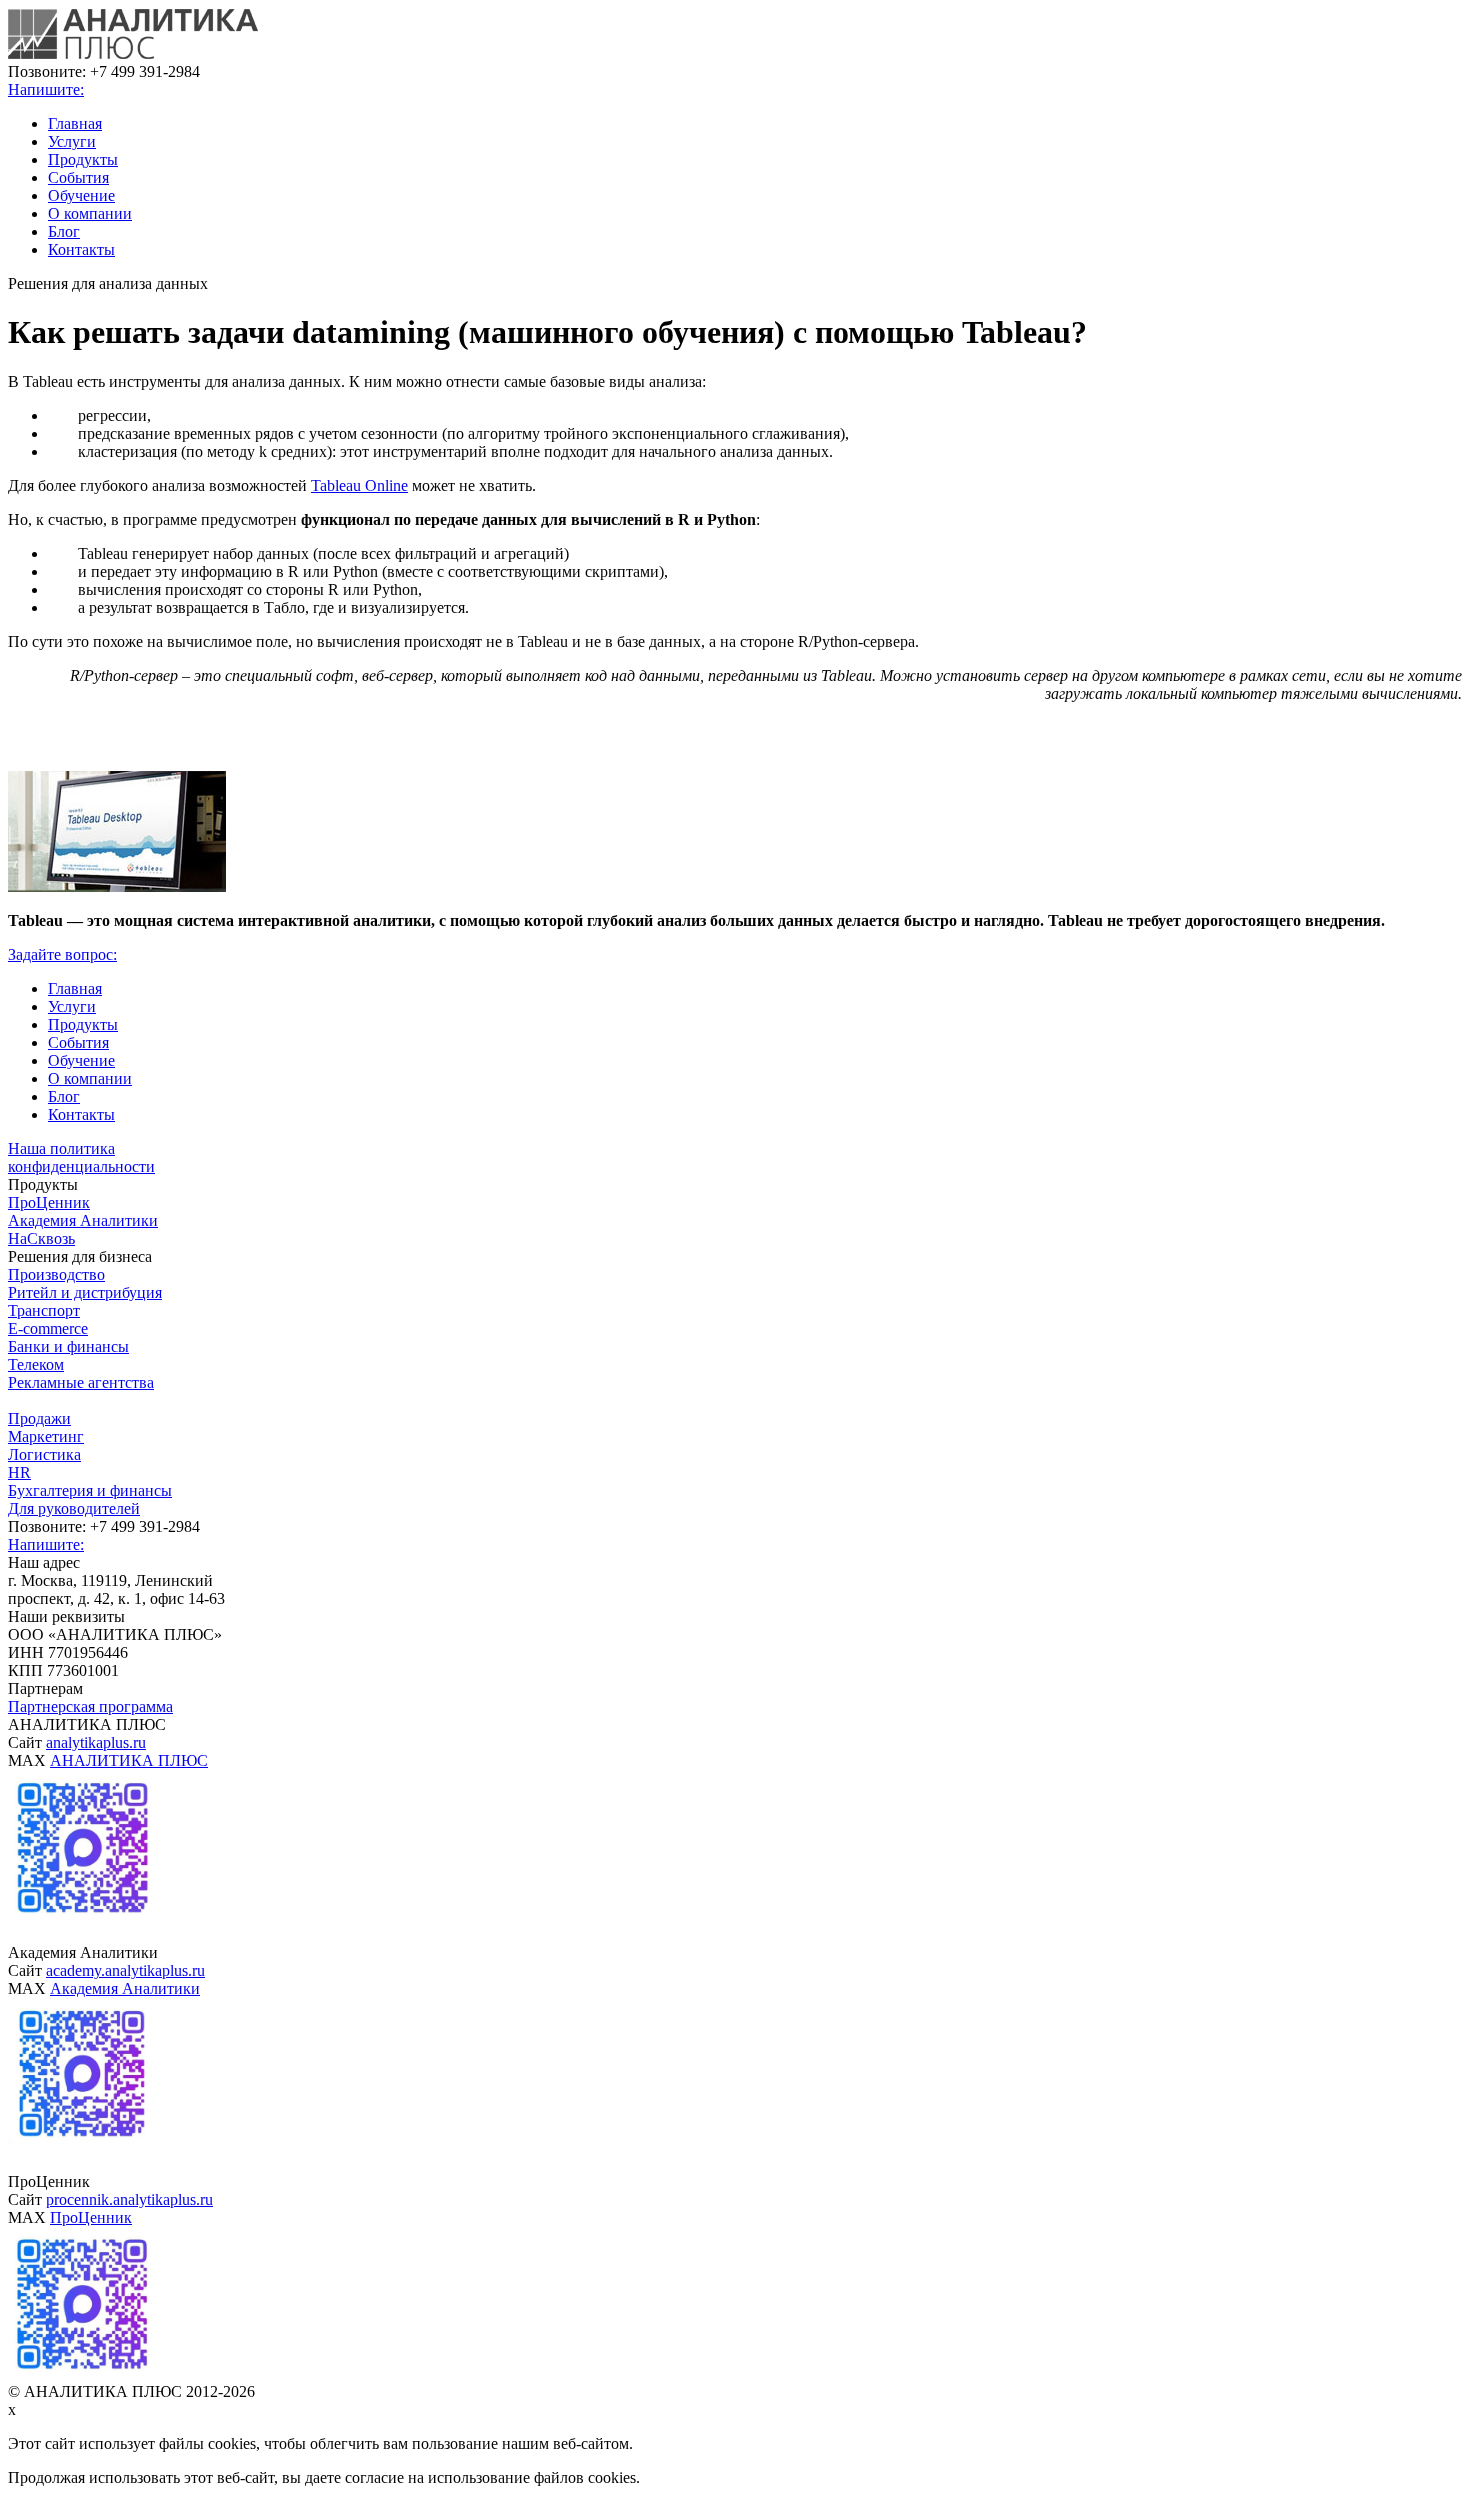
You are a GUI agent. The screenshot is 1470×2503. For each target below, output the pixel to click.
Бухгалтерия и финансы (90, 1490)
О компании (90, 213)
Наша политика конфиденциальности (81, 1157)
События (78, 177)
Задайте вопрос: (62, 954)
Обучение (81, 195)
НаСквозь (41, 1238)
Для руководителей (74, 1508)
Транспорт (44, 1310)
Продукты (83, 159)
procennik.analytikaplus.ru (129, 2199)
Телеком (36, 1364)
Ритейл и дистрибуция (85, 1292)
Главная (75, 123)
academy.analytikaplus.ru (125, 1970)
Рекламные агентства (81, 1382)
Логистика (44, 1454)
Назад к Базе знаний (77, 727)
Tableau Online (359, 485)
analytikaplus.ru (96, 1742)
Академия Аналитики (83, 1220)
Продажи (39, 1418)
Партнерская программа (90, 1706)
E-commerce (48, 1328)
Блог (64, 231)
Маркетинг (46, 1436)
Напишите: (46, 89)
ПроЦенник (49, 1202)
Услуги (72, 141)
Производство (56, 1274)
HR (19, 1472)
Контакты (81, 249)
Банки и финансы (68, 1346)
